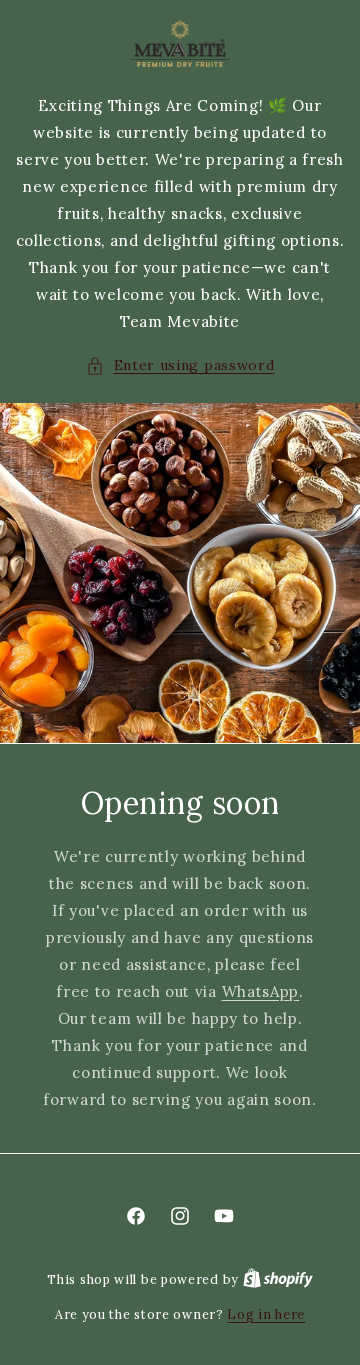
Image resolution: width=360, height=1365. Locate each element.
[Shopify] (278, 1279)
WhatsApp (261, 991)
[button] (180, 365)
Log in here (266, 1314)
